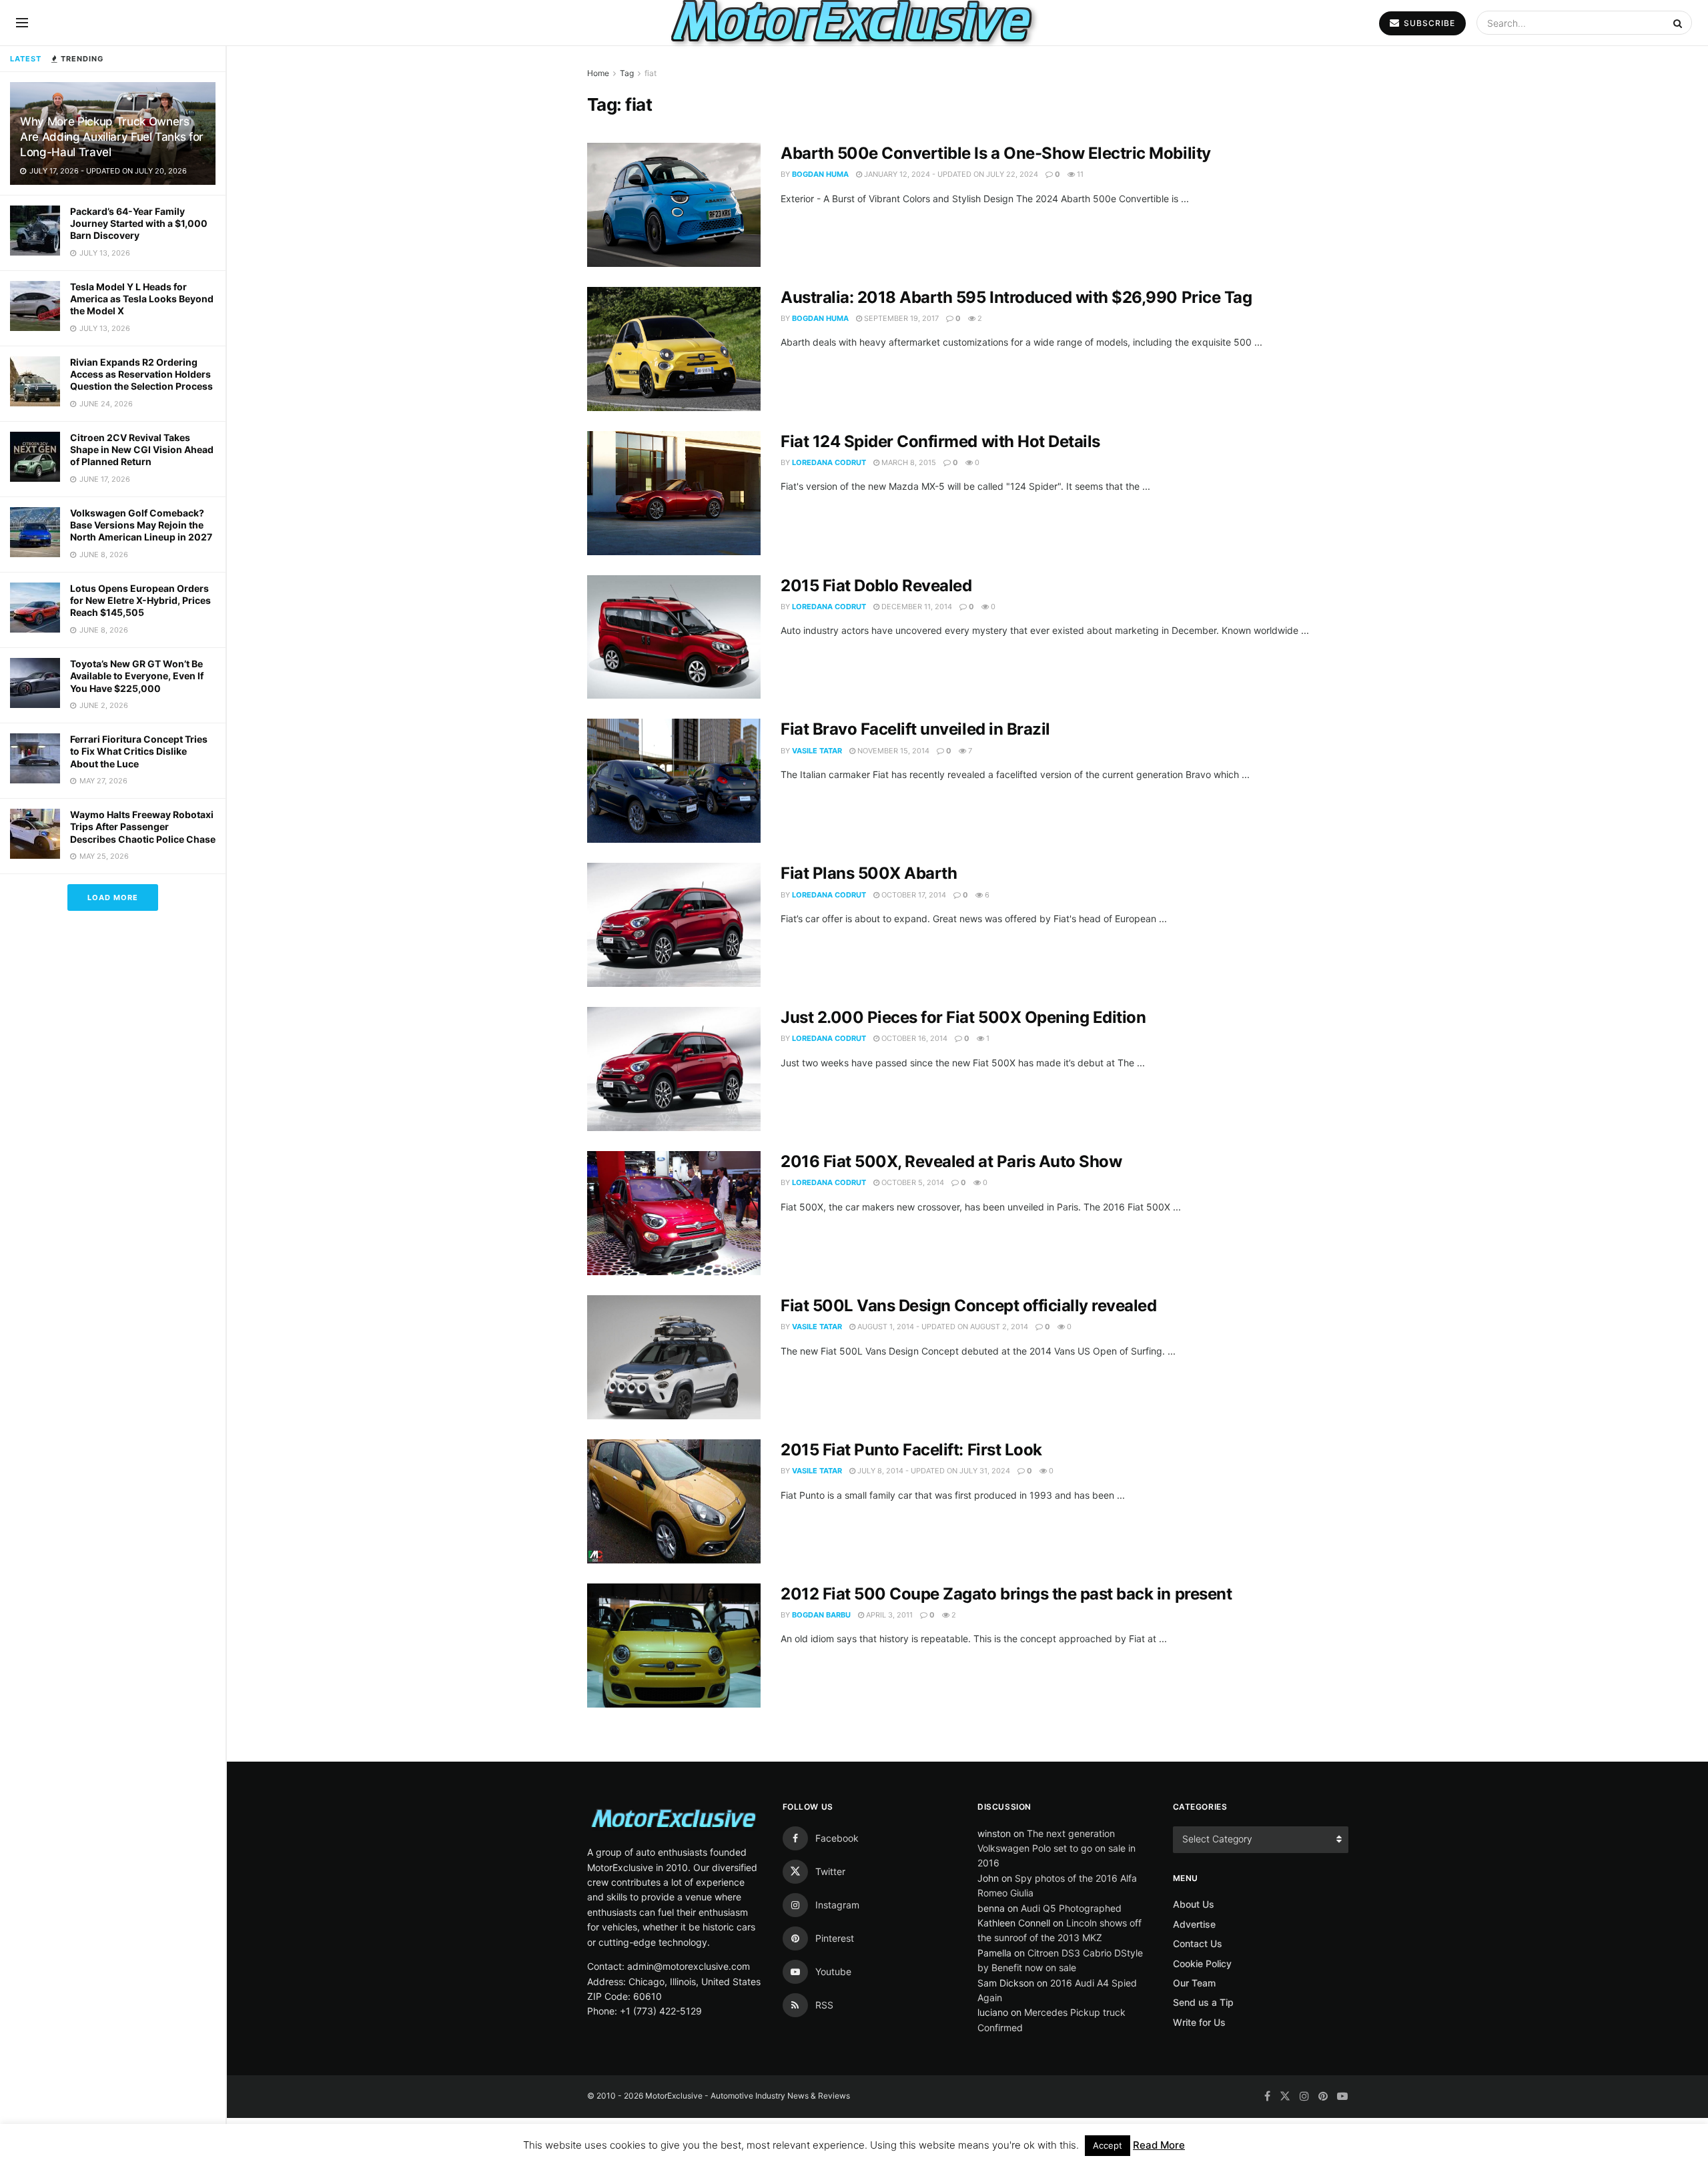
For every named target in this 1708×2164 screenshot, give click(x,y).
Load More (113, 897)
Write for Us (1199, 2022)
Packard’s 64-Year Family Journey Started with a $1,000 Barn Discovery (139, 223)
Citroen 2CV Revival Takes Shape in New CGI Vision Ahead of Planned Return (142, 449)
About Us (1194, 1904)
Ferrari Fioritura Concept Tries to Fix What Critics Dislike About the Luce (139, 751)
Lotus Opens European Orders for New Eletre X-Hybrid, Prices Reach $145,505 (140, 600)
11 (1079, 174)
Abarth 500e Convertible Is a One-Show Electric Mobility (996, 153)
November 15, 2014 (892, 751)
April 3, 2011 (888, 1615)
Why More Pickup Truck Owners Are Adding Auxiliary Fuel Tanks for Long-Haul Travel (112, 137)
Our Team (1194, 1983)
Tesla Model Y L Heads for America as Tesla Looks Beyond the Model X (142, 299)
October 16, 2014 (913, 1038)
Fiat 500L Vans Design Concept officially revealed (968, 1306)
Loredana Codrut (829, 462)
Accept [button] (1108, 2145)
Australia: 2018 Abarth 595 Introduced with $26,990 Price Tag (1016, 297)
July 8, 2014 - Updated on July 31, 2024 (933, 1471)
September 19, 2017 (900, 318)
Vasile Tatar (817, 751)
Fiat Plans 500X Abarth (869, 873)
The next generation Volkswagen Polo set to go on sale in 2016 (1056, 1848)
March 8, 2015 (908, 462)
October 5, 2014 (912, 1182)
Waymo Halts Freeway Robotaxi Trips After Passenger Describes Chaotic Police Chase (143, 826)
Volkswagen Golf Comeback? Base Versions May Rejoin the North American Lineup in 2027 (141, 525)
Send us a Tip (1203, 2002)
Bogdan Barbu (821, 1615)
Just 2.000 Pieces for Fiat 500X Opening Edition (963, 1017)
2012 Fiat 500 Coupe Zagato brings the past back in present (1006, 1594)
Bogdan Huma (820, 174)
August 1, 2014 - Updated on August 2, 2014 (942, 1327)
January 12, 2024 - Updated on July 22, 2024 (950, 174)
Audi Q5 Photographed (1071, 1908)
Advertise (1194, 1924)
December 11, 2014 (916, 607)
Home (598, 73)
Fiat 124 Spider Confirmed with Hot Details (940, 441)
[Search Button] (1679, 23)
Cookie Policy (1202, 1963)
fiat (651, 73)
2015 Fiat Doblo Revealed (876, 586)
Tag (627, 73)
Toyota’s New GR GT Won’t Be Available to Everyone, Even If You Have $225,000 (137, 676)
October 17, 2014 (913, 895)
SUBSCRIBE (1428, 23)
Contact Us (1198, 1943)
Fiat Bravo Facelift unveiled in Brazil (915, 729)
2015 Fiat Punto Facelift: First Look (911, 1450)
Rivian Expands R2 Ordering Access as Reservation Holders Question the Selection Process (141, 374)
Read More (1159, 2145)
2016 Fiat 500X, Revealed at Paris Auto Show (951, 1161)
